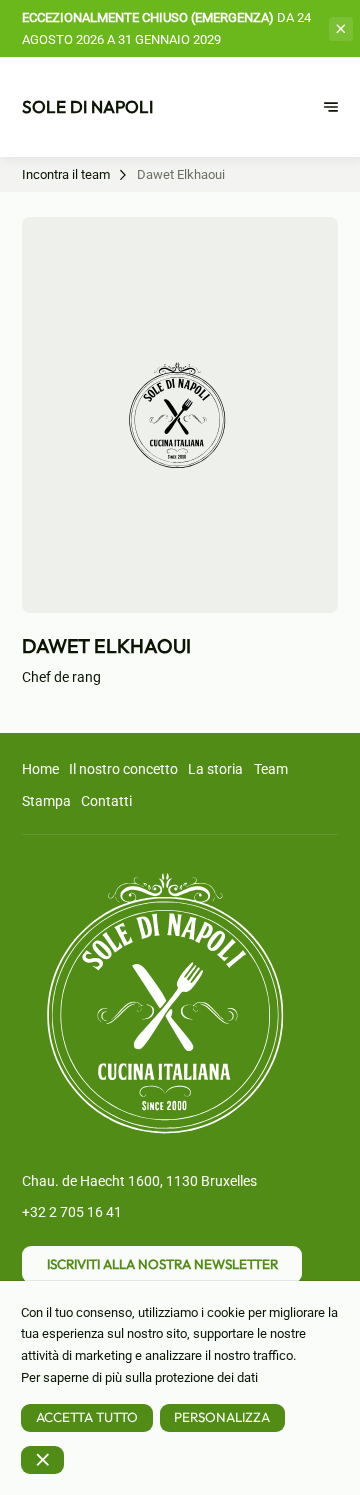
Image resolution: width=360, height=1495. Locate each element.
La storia (215, 769)
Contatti (106, 801)
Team (271, 769)
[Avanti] (331, 107)
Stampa (46, 801)
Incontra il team (66, 174)
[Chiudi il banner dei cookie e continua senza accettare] (42, 1460)
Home (40, 769)
